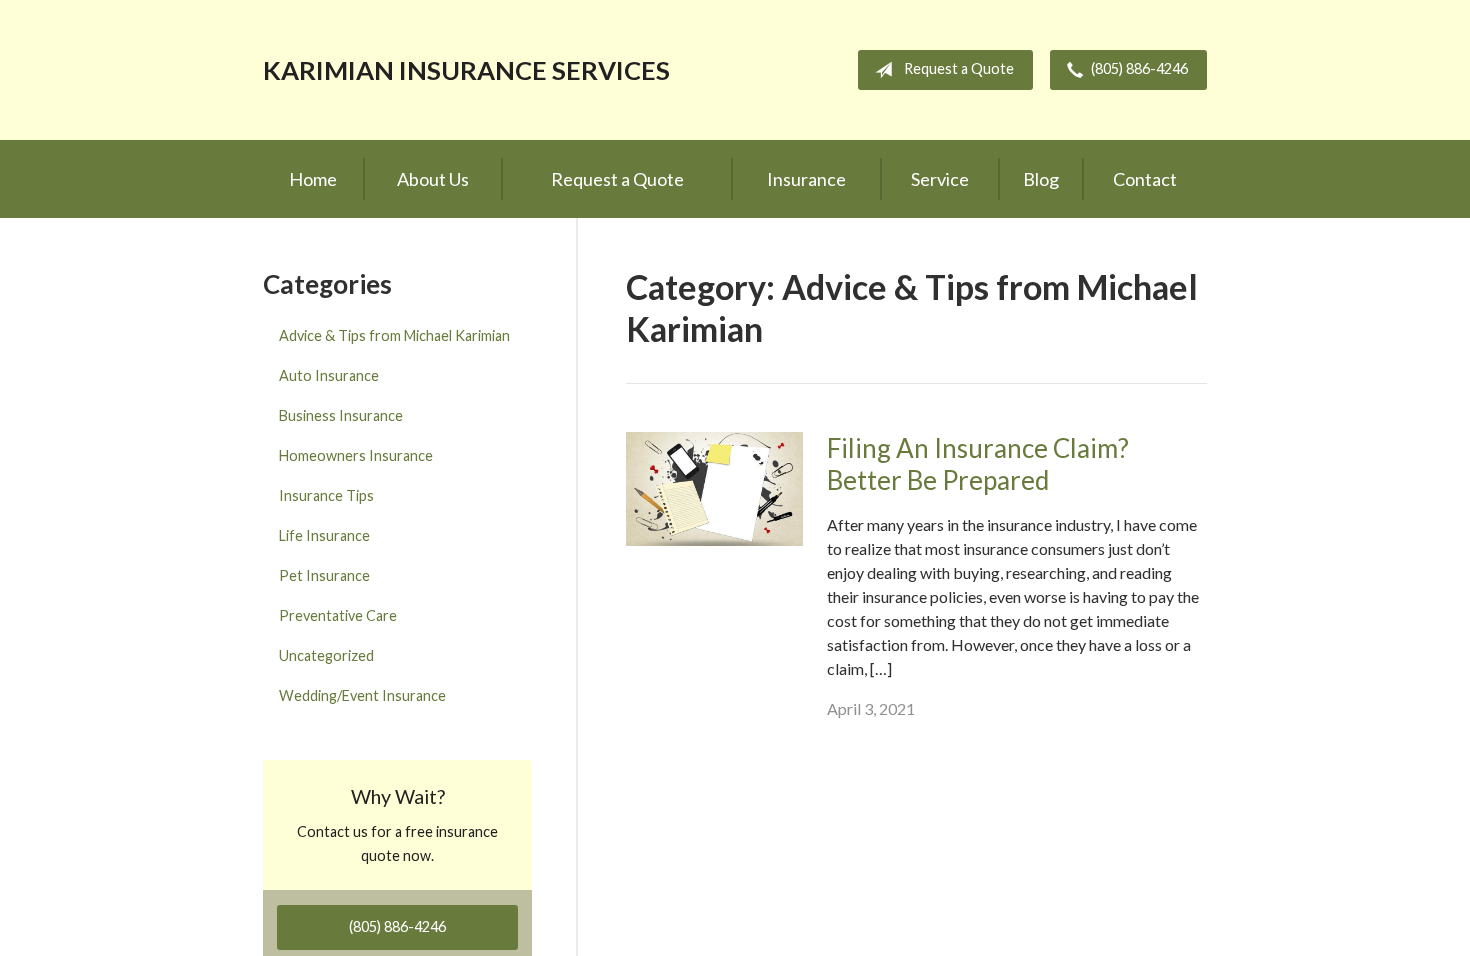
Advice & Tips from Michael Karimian (394, 335)
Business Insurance (341, 415)
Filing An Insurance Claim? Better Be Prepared (978, 464)
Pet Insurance (324, 575)
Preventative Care (338, 615)
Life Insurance (324, 535)
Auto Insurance (329, 375)
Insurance (806, 179)
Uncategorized (326, 655)
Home (313, 179)
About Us (433, 179)
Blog (1041, 179)
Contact (1145, 179)
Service (940, 179)
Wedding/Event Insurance (362, 695)
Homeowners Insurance (356, 455)
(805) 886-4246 (1139, 68)
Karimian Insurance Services (466, 70)
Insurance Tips (326, 495)
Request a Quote (959, 68)
